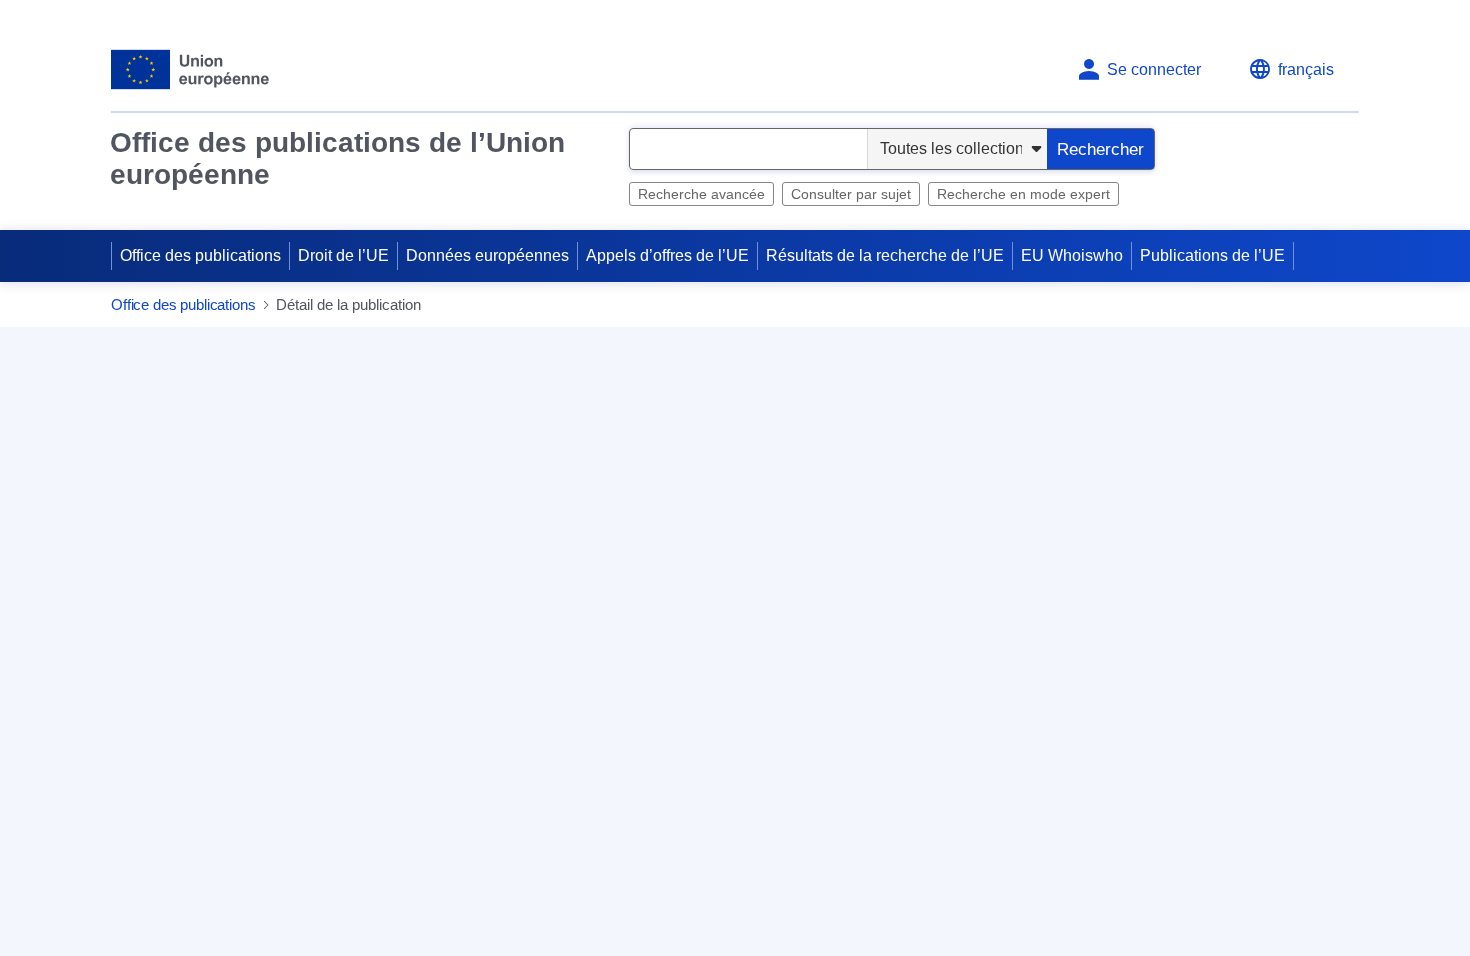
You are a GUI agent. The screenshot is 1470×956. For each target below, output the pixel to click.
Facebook (703, 781)
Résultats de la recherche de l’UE (885, 255)
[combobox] (748, 149)
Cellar (996, 815)
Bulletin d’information (1050, 668)
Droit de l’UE (343, 255)
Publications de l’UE (1212, 255)
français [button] (1306, 69)
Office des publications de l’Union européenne (337, 158)
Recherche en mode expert (1023, 194)
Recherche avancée (701, 194)
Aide (1325, 305)
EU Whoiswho (1072, 255)
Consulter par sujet (851, 194)
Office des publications (200, 255)
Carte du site (580, 668)
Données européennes (487, 255)
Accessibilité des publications (1080, 781)
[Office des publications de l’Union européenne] (190, 69)
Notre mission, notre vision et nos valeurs (1120, 634)
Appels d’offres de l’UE (667, 255)
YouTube (819, 781)
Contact (562, 634)
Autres (582, 819)
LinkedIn (589, 781)
